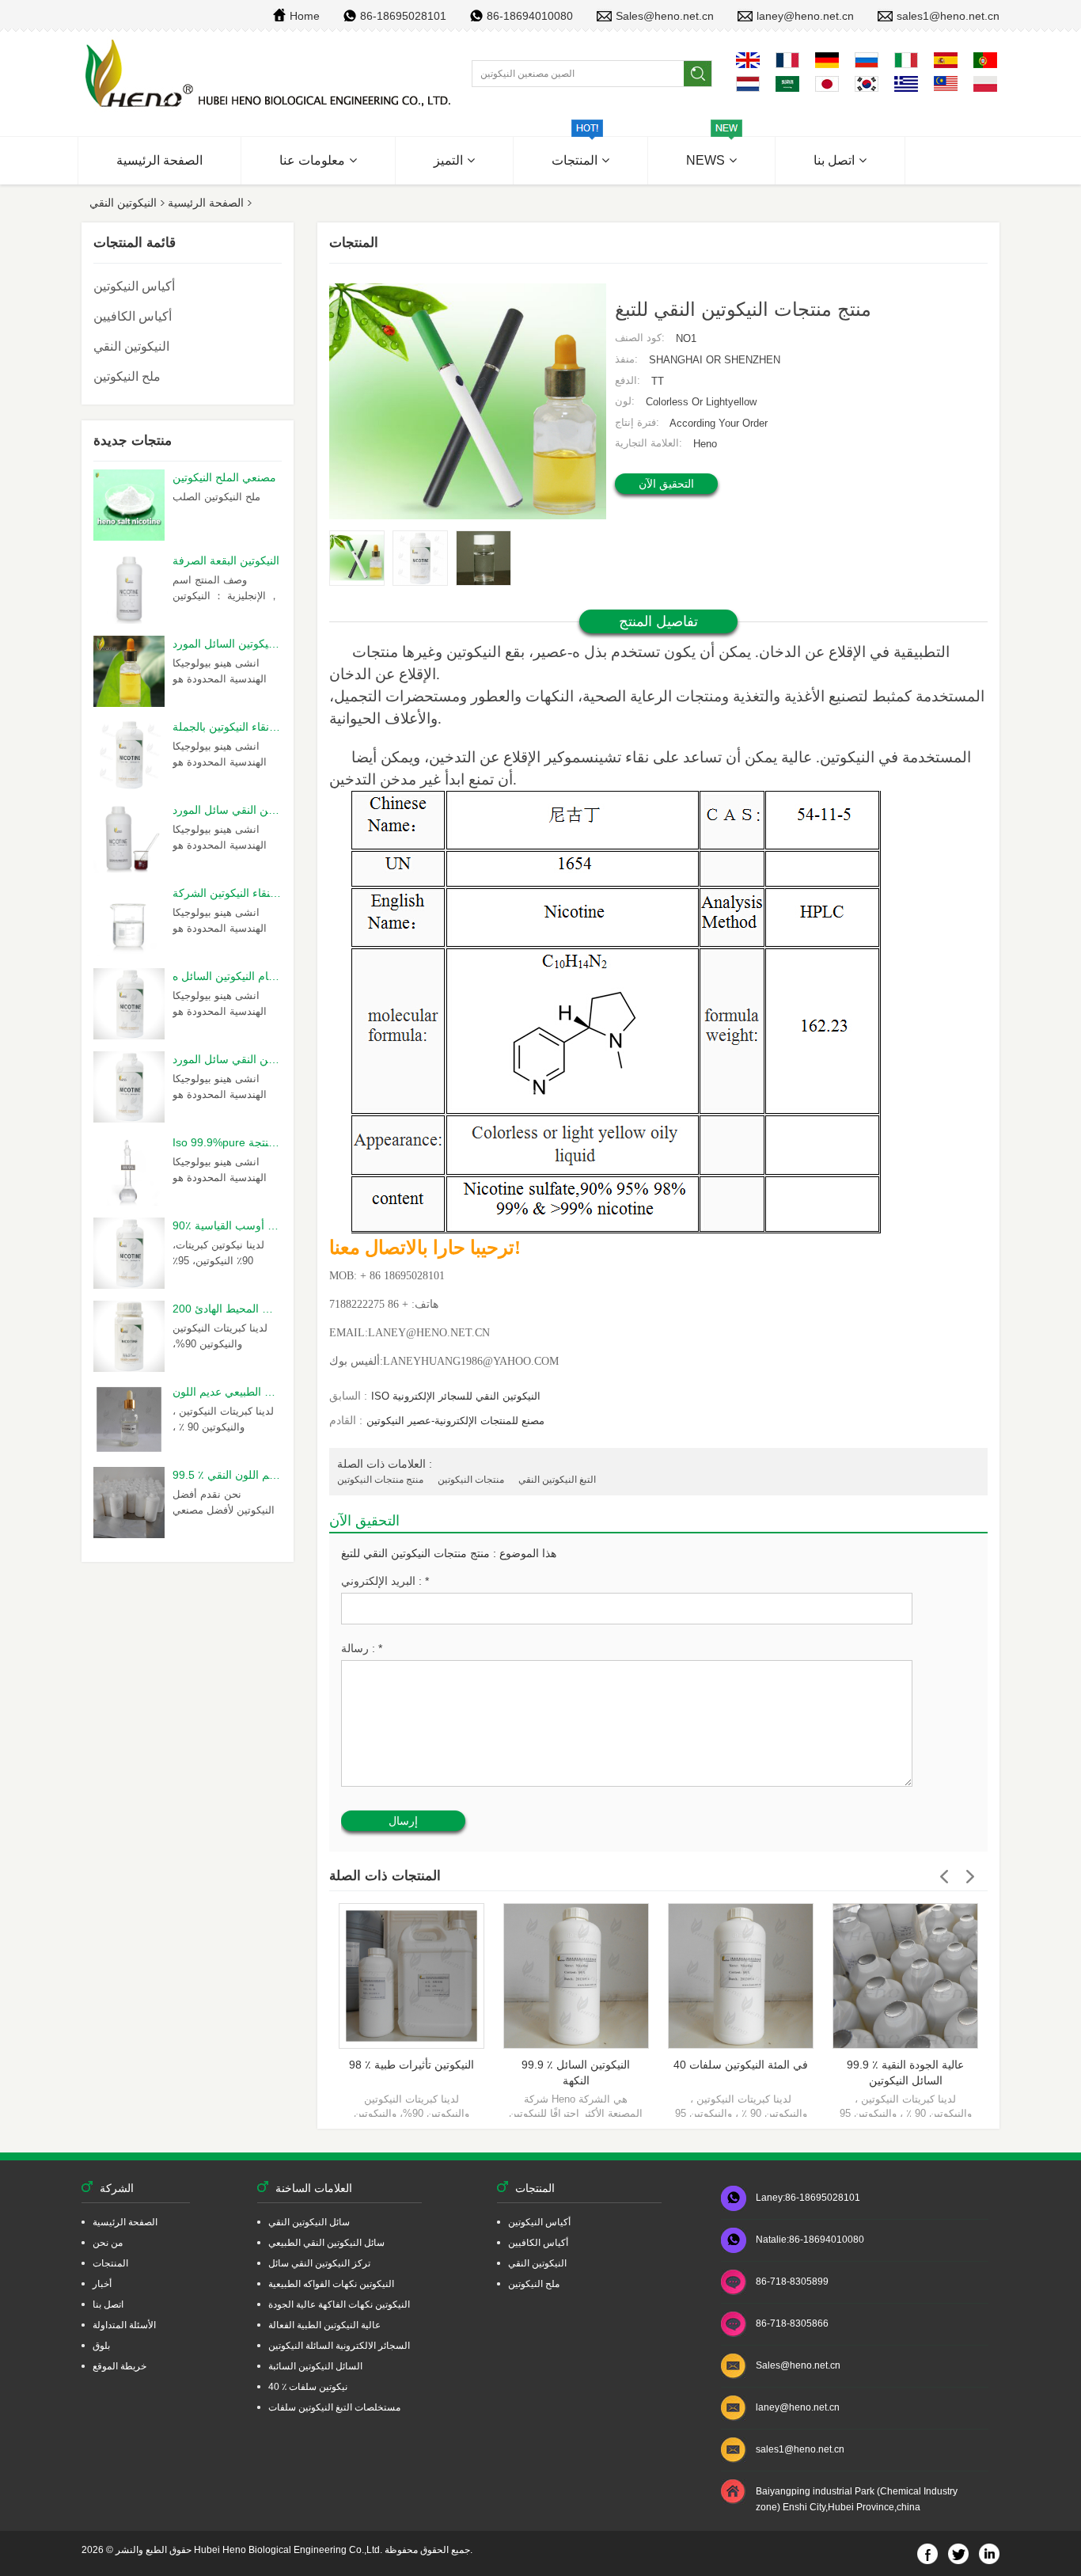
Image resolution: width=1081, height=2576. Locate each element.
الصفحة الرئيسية (159, 160)
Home (305, 16)
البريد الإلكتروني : (385, 1581)
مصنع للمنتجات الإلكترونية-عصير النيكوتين (455, 1421)
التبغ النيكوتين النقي (557, 1480)
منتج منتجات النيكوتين (380, 1480)
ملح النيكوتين (127, 376)
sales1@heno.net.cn (948, 16)
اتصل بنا (834, 160)
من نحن (108, 2243)
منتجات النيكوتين (471, 1480)
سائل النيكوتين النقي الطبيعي (326, 2243)
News (705, 160)
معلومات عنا (312, 160)
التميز (448, 160)
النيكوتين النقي (123, 203)
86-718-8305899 (792, 2282)
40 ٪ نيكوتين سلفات (308, 2387)
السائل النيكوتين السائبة (315, 2366)
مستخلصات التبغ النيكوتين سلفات (334, 2407)
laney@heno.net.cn (805, 16)
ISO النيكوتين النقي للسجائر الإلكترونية (456, 1396)
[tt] (270, 74)
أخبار (102, 2284)
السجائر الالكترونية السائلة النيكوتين (339, 2346)
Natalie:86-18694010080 (810, 2240)
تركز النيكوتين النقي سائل (319, 2263)
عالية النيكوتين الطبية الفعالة (324, 2325)
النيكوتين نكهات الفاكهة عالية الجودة (339, 2304)
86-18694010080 (530, 16)
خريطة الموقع (119, 2366)
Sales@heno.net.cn (665, 16)
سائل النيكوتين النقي (309, 2222)
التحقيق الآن (666, 484)
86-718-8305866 (792, 2323)
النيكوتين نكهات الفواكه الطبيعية (331, 2284)
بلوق (101, 2346)
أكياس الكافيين (133, 316)
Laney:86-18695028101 (808, 2198)
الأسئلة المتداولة (124, 2325)
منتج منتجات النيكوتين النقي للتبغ (415, 1553)
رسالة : (362, 1648)
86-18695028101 (403, 16)
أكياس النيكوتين (134, 286)
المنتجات (575, 160)
